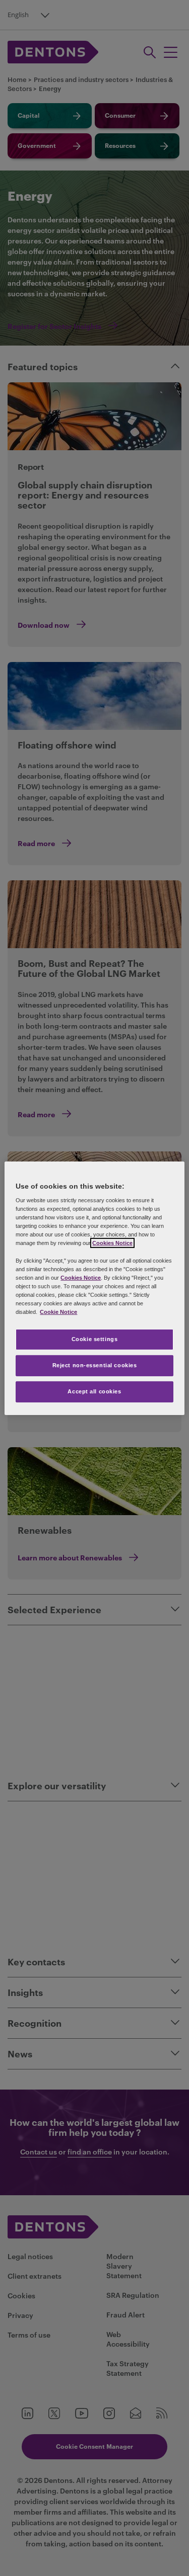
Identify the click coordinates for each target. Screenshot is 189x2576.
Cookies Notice (112, 1243)
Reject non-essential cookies (95, 1365)
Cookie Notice (58, 1312)
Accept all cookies (94, 1391)
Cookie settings (95, 1339)
